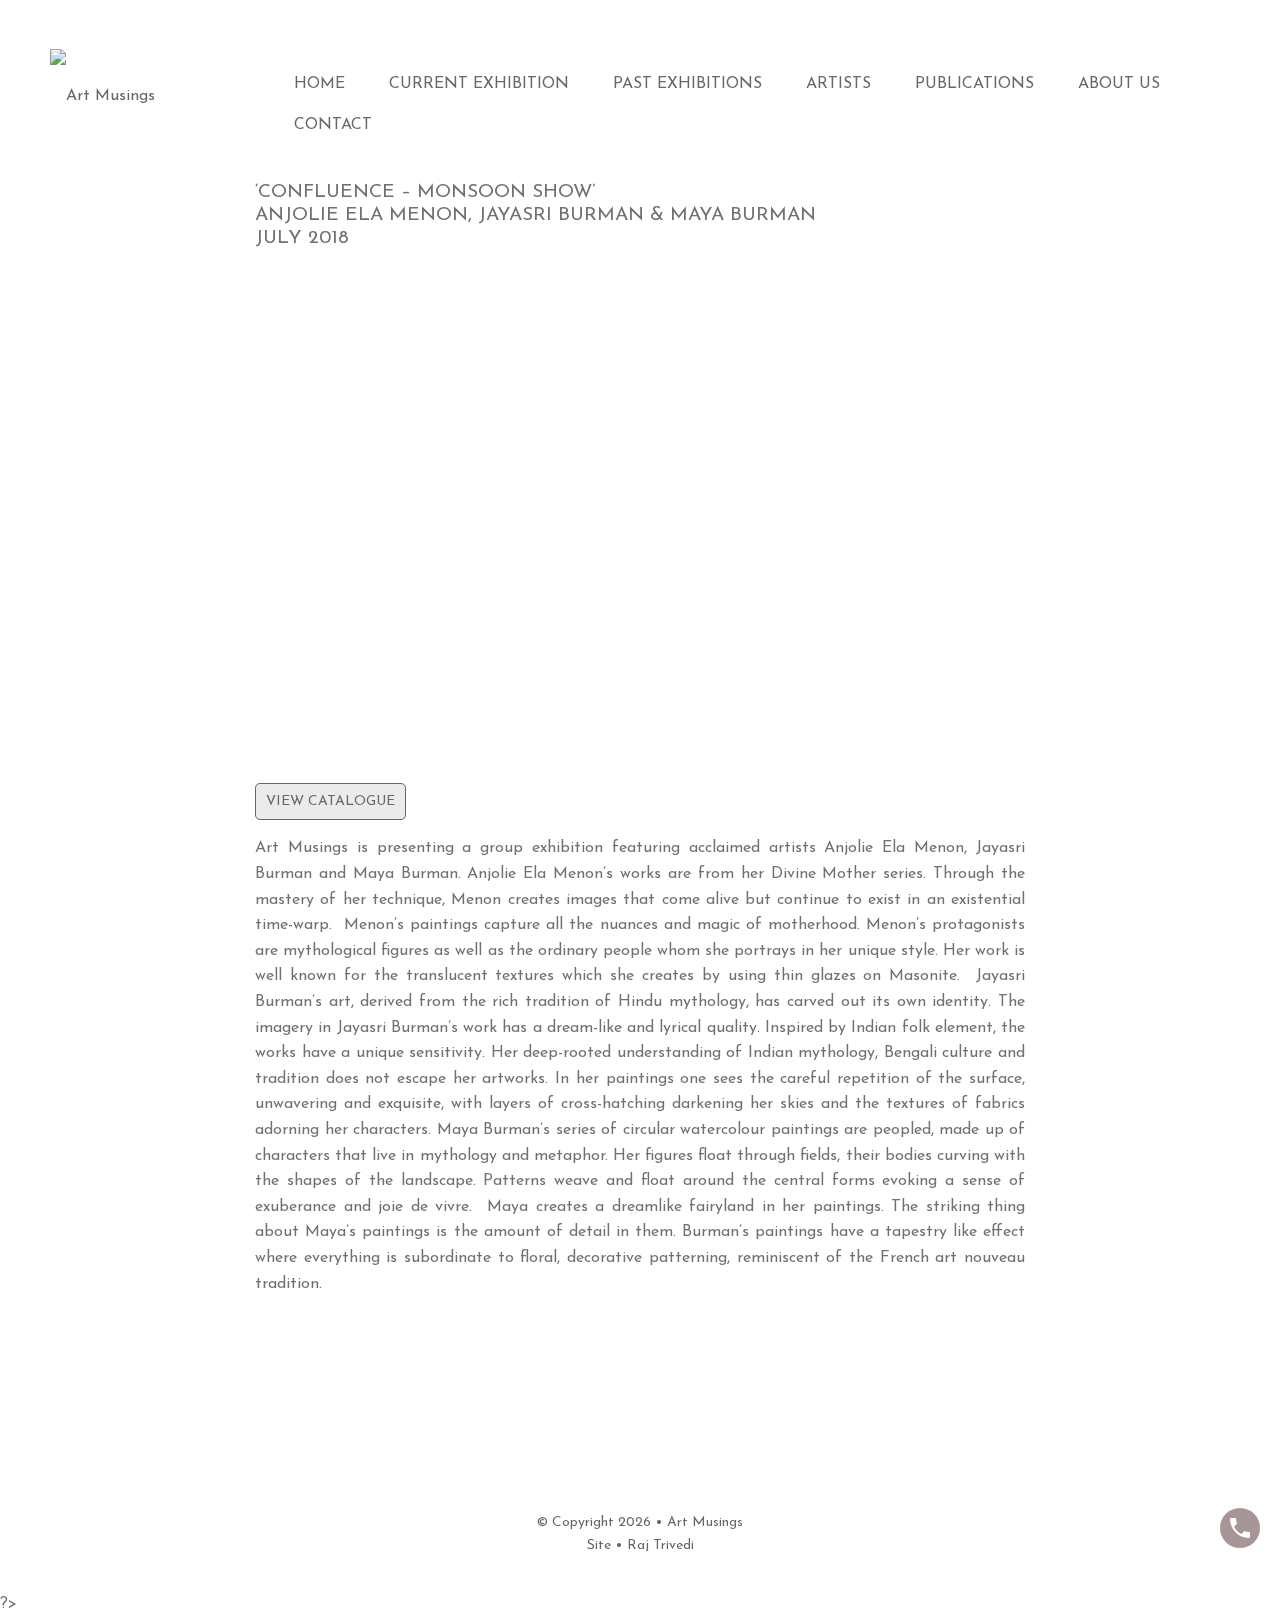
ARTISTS (838, 84)
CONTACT (333, 125)
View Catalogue (330, 801)
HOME (319, 84)
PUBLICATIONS (974, 84)
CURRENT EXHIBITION (479, 84)
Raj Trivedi (660, 1545)
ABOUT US (1119, 84)
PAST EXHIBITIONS (687, 84)
